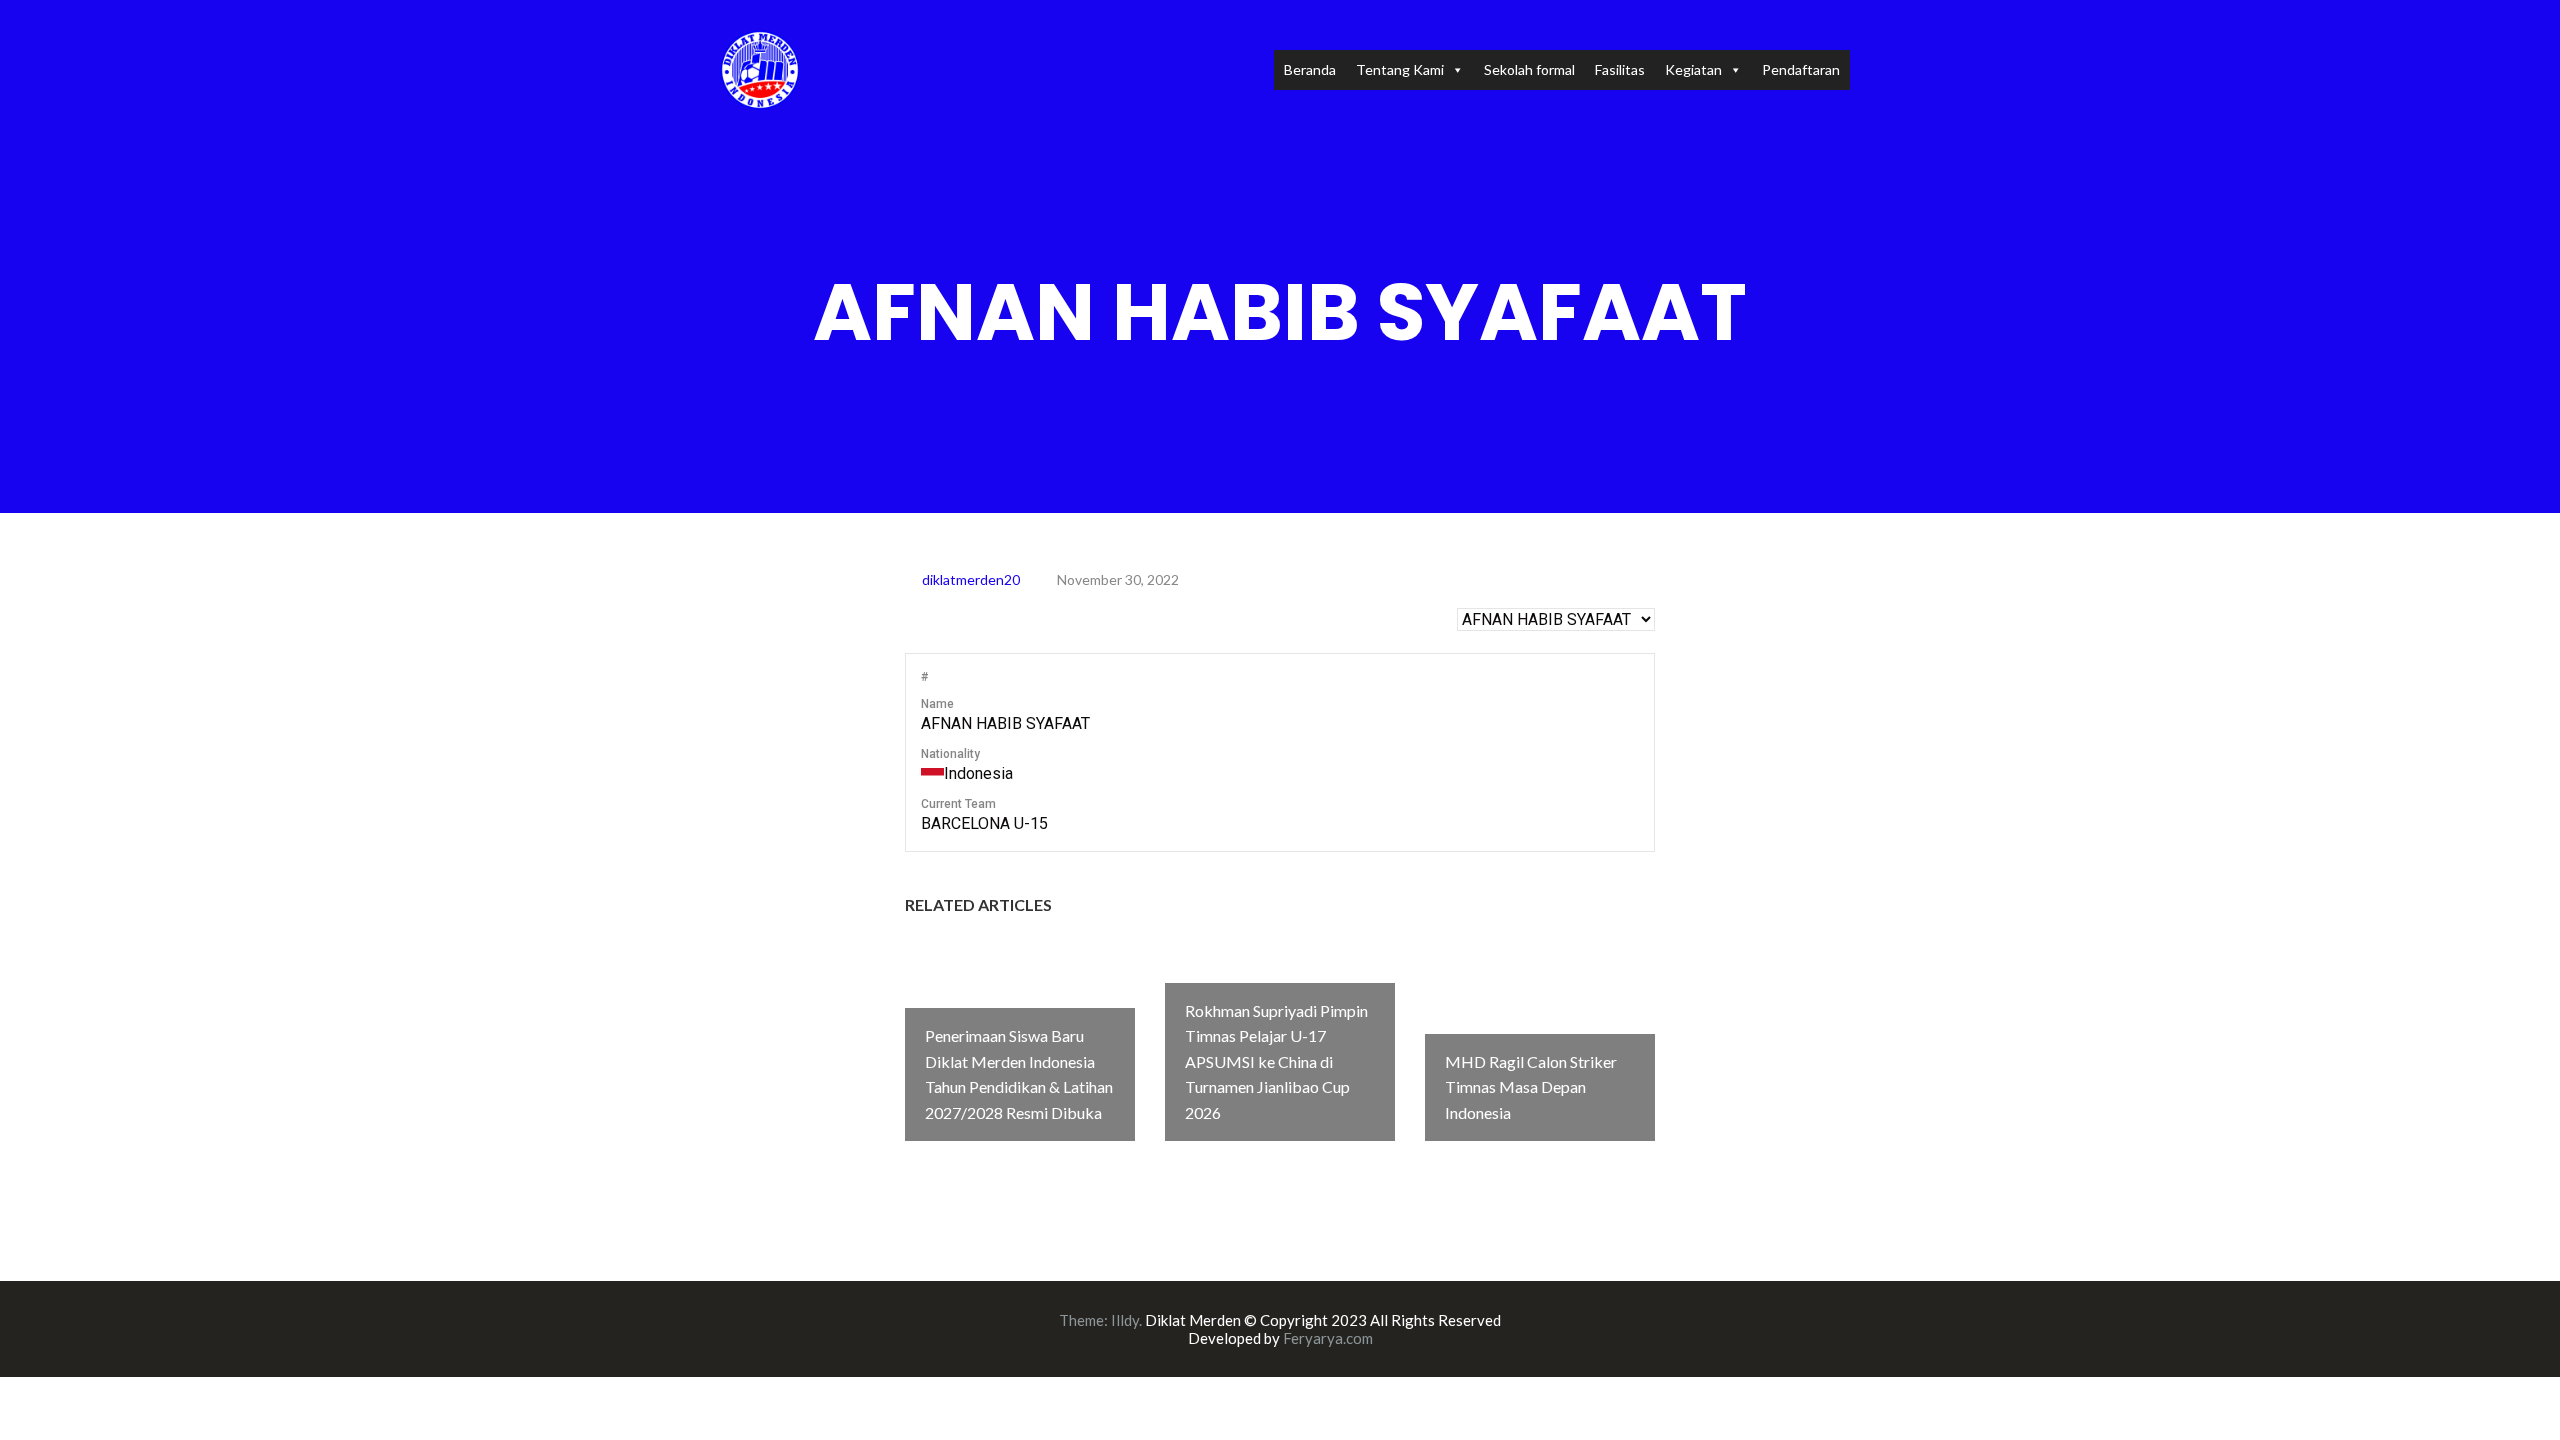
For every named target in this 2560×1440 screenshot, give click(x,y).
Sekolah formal (1529, 69)
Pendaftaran (1801, 69)
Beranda (1310, 69)
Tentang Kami (1400, 69)
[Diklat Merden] (760, 67)
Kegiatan (1693, 69)
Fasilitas (1620, 69)
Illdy (1125, 1320)
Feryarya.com (1328, 1338)
